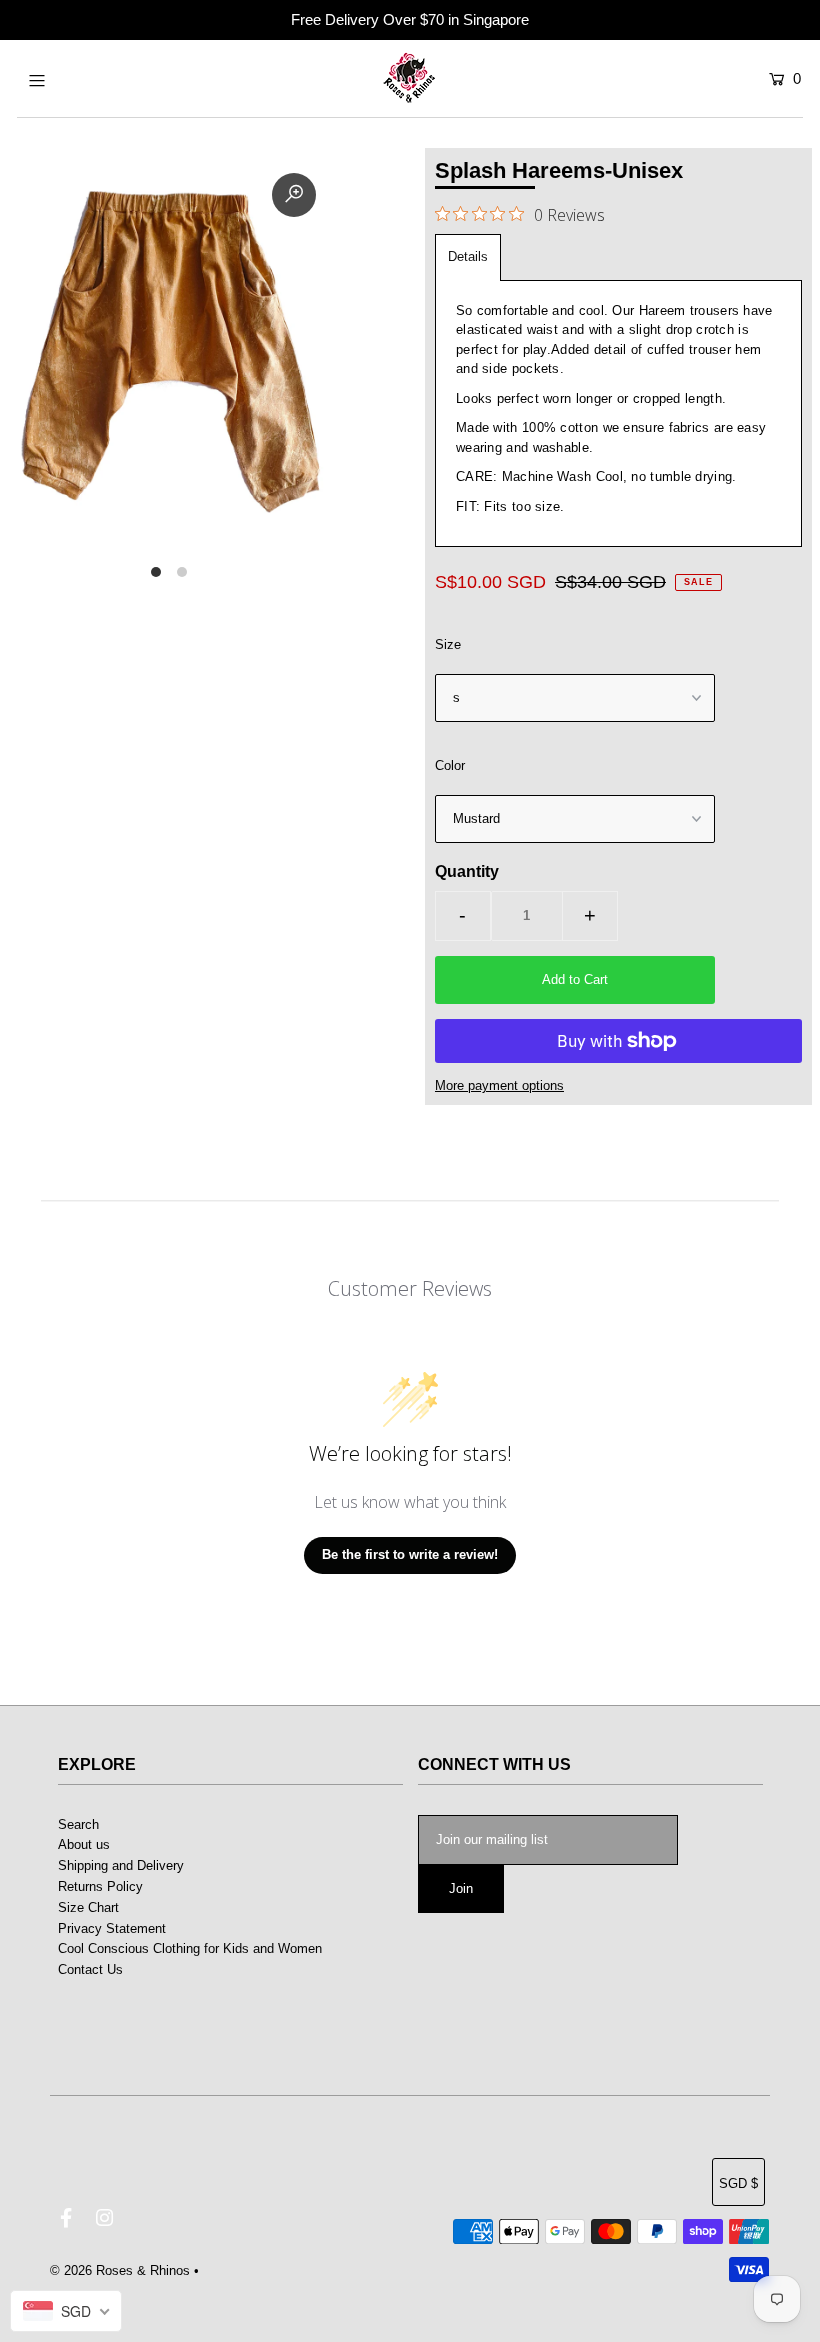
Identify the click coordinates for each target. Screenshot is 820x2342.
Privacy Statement (112, 1928)
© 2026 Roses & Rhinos (120, 2270)
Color (450, 765)
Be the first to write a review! (410, 1554)
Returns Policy (100, 1886)
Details (468, 256)
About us (84, 1844)
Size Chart (88, 1907)
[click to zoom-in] (294, 195)
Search (78, 1824)
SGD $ (738, 2183)
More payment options (499, 1085)
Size (448, 644)
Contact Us (90, 1969)
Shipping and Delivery (121, 1865)
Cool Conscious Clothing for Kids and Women (190, 1948)
